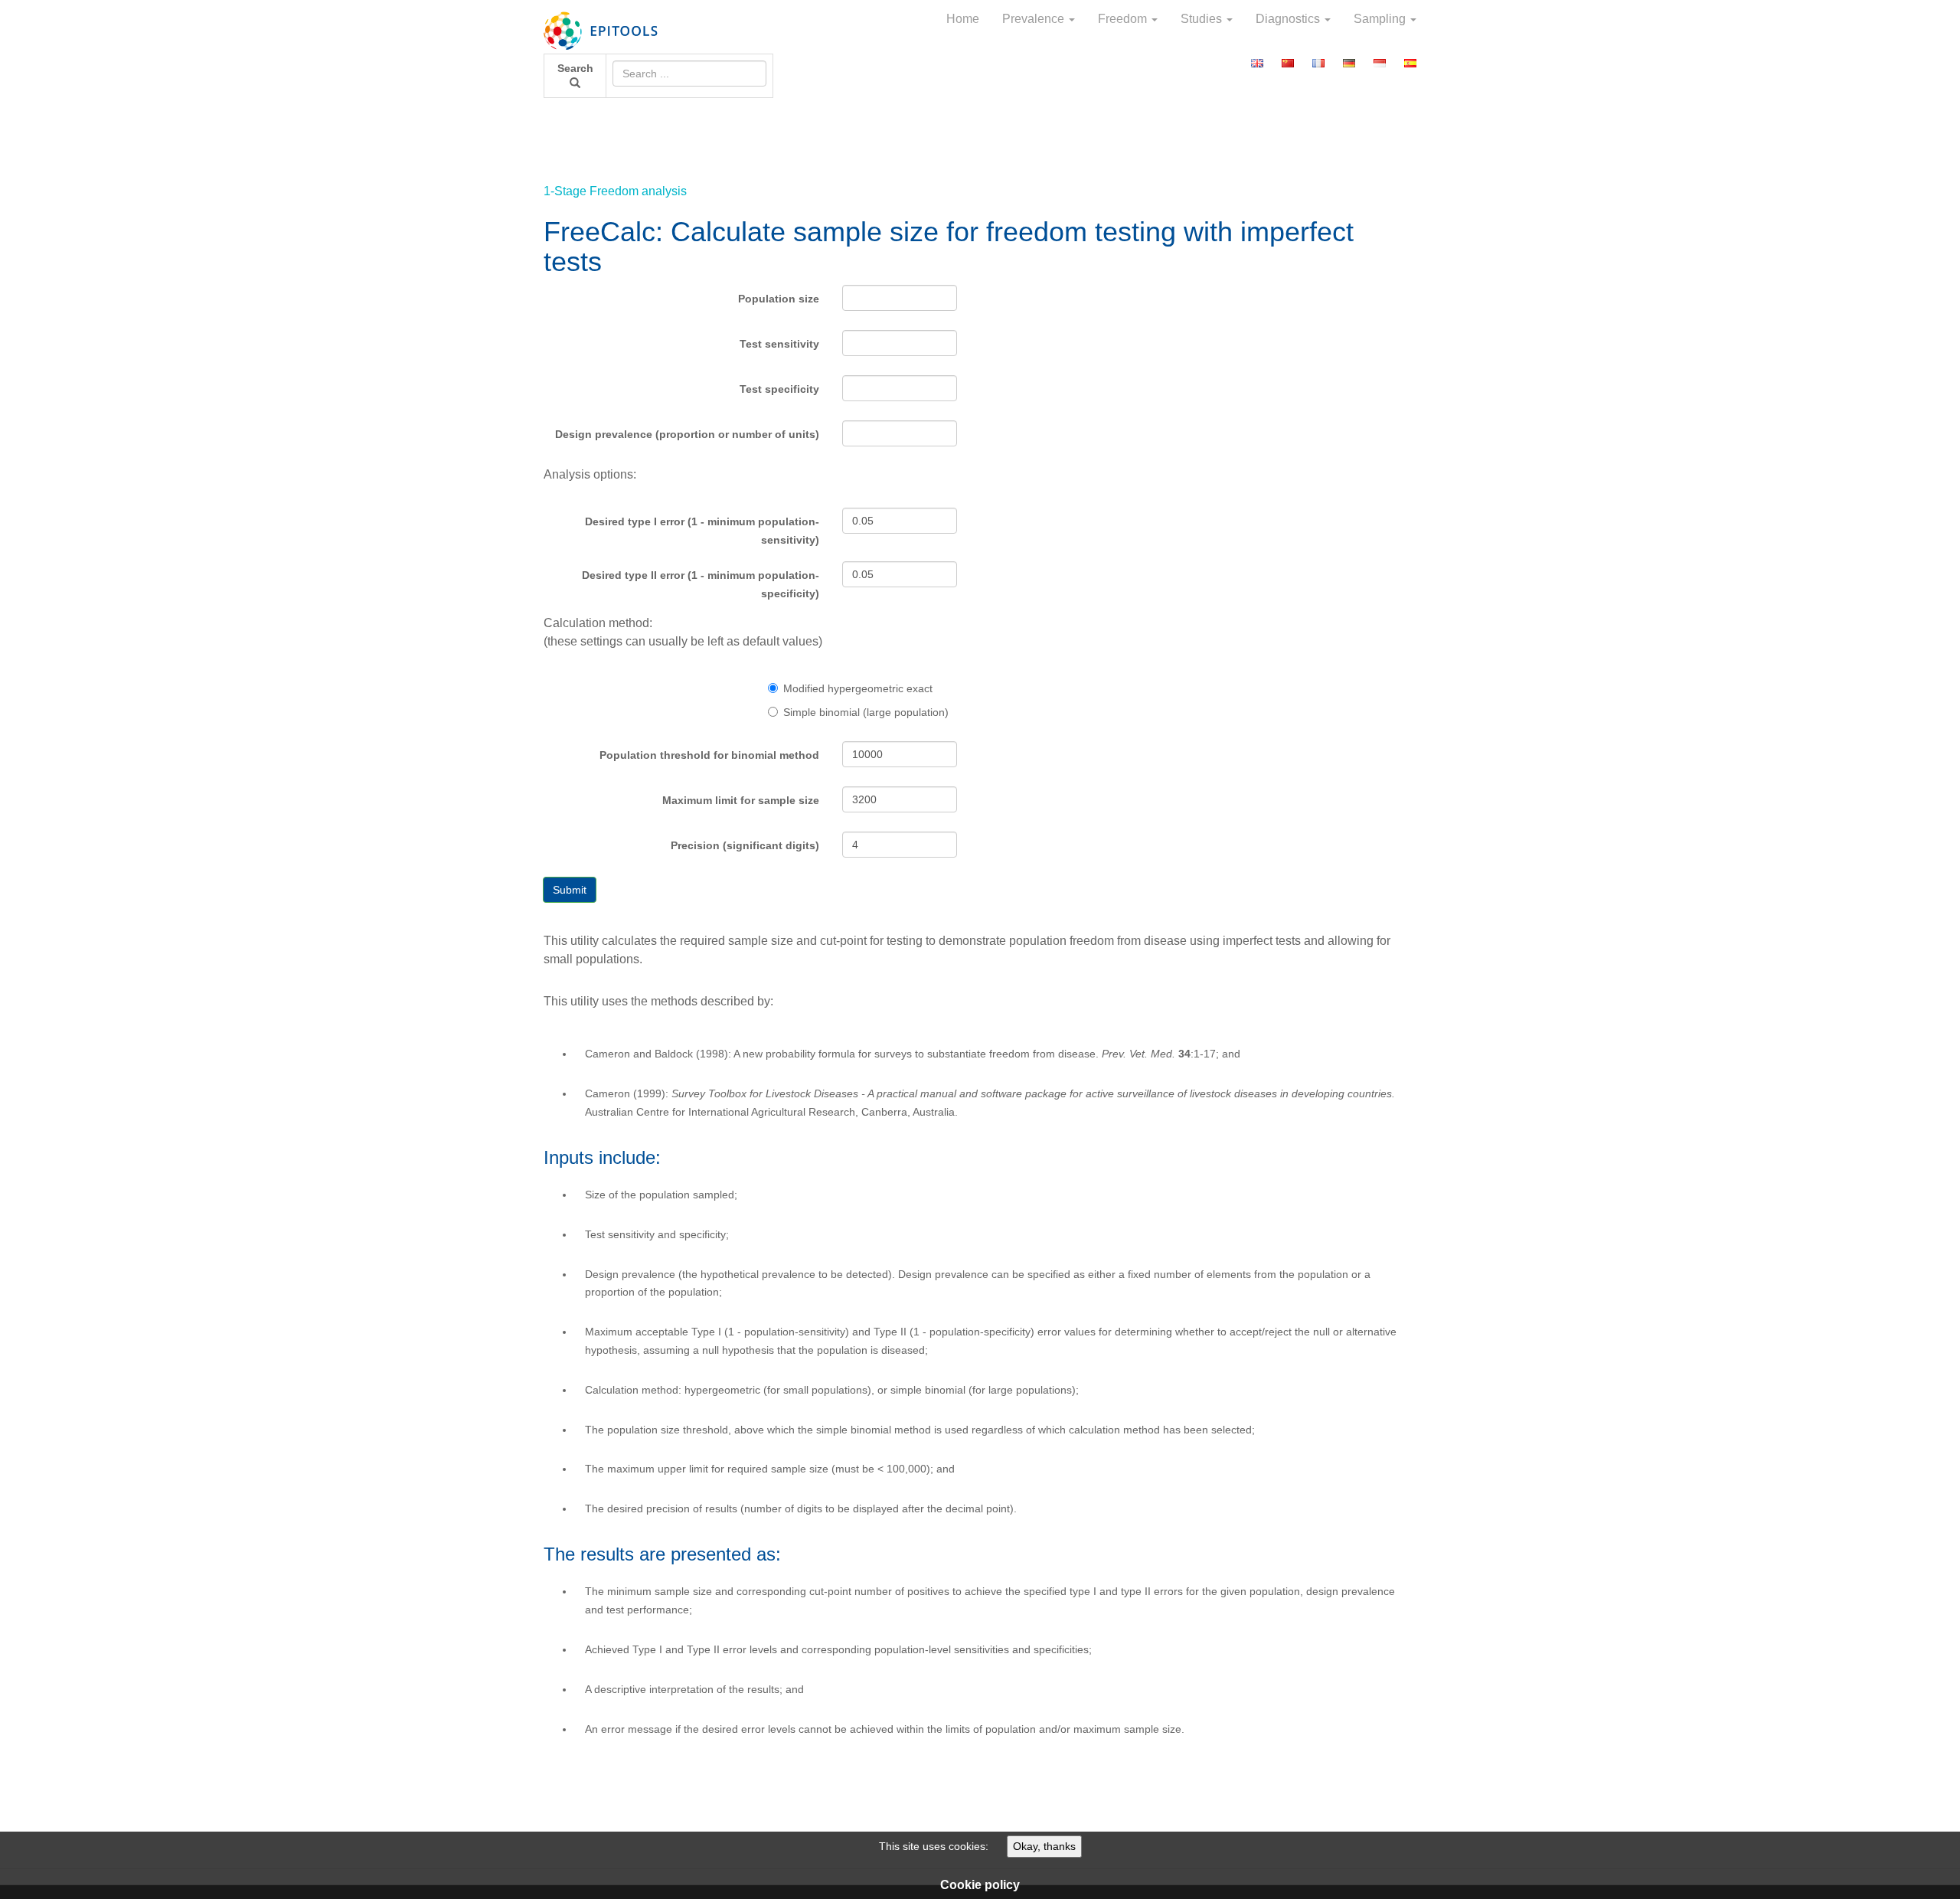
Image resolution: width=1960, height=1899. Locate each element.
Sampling (1381, 19)
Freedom (1124, 19)
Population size (779, 299)
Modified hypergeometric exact (858, 688)
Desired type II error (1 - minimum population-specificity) (701, 584)
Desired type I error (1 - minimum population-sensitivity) (702, 531)
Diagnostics (1289, 19)
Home (963, 19)
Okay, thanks (1044, 1846)
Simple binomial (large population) (866, 712)
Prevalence (1035, 19)
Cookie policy (980, 1885)
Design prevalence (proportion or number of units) (687, 434)
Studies (1203, 19)
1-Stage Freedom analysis (615, 191)
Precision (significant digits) (745, 845)
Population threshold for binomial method (709, 755)
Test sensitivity (779, 344)
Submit (570, 890)
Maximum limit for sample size (741, 800)
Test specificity (779, 389)
